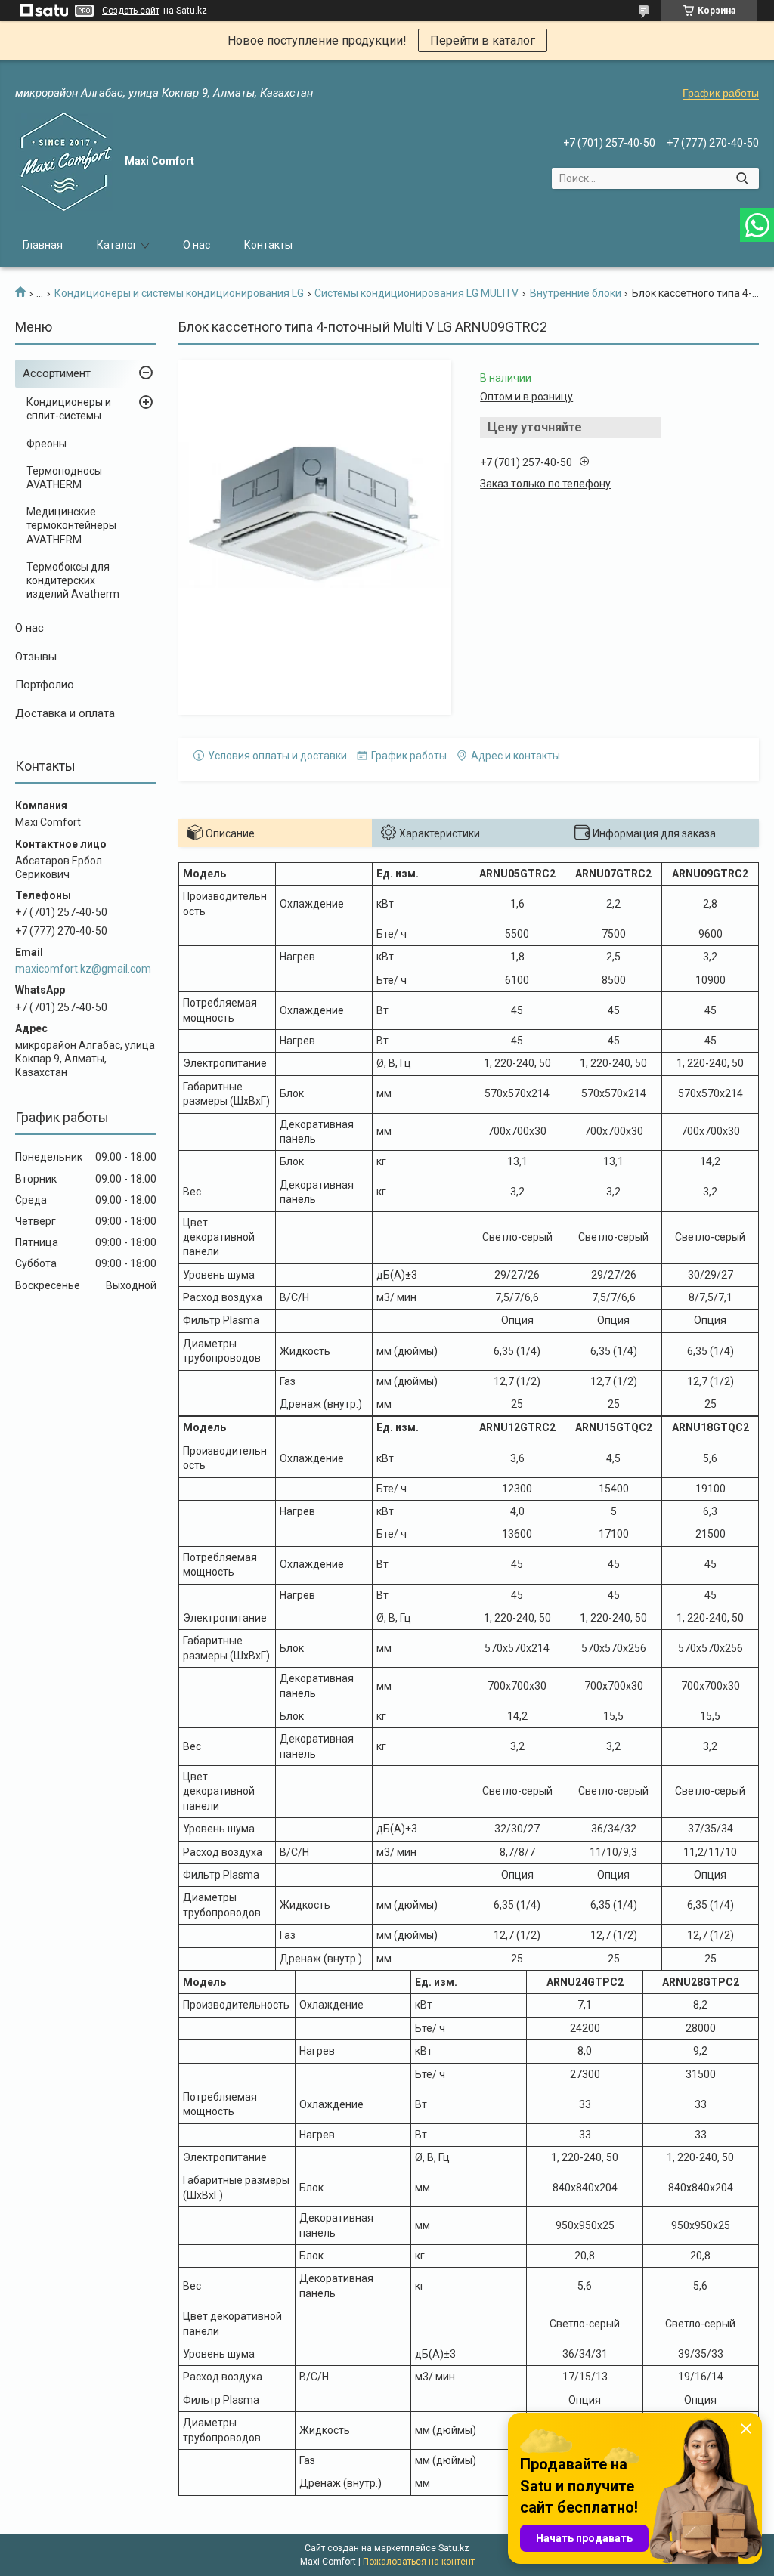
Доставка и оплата (65, 713)
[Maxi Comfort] (64, 162)
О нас (197, 245)
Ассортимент (57, 373)
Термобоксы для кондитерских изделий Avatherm (73, 580)
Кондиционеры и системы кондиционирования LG (179, 293)
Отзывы (36, 657)
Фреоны (46, 444)
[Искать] (742, 178)
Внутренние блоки (576, 293)
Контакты (268, 245)
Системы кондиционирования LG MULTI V (416, 293)
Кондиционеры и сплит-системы (69, 409)
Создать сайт (131, 11)
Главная (43, 245)
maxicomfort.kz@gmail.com (83, 969)
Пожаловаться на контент (419, 2562)
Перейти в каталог (483, 40)
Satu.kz (454, 2548)
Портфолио (45, 685)
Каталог (117, 245)
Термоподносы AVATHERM (64, 478)
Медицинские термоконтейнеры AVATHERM (71, 525)
